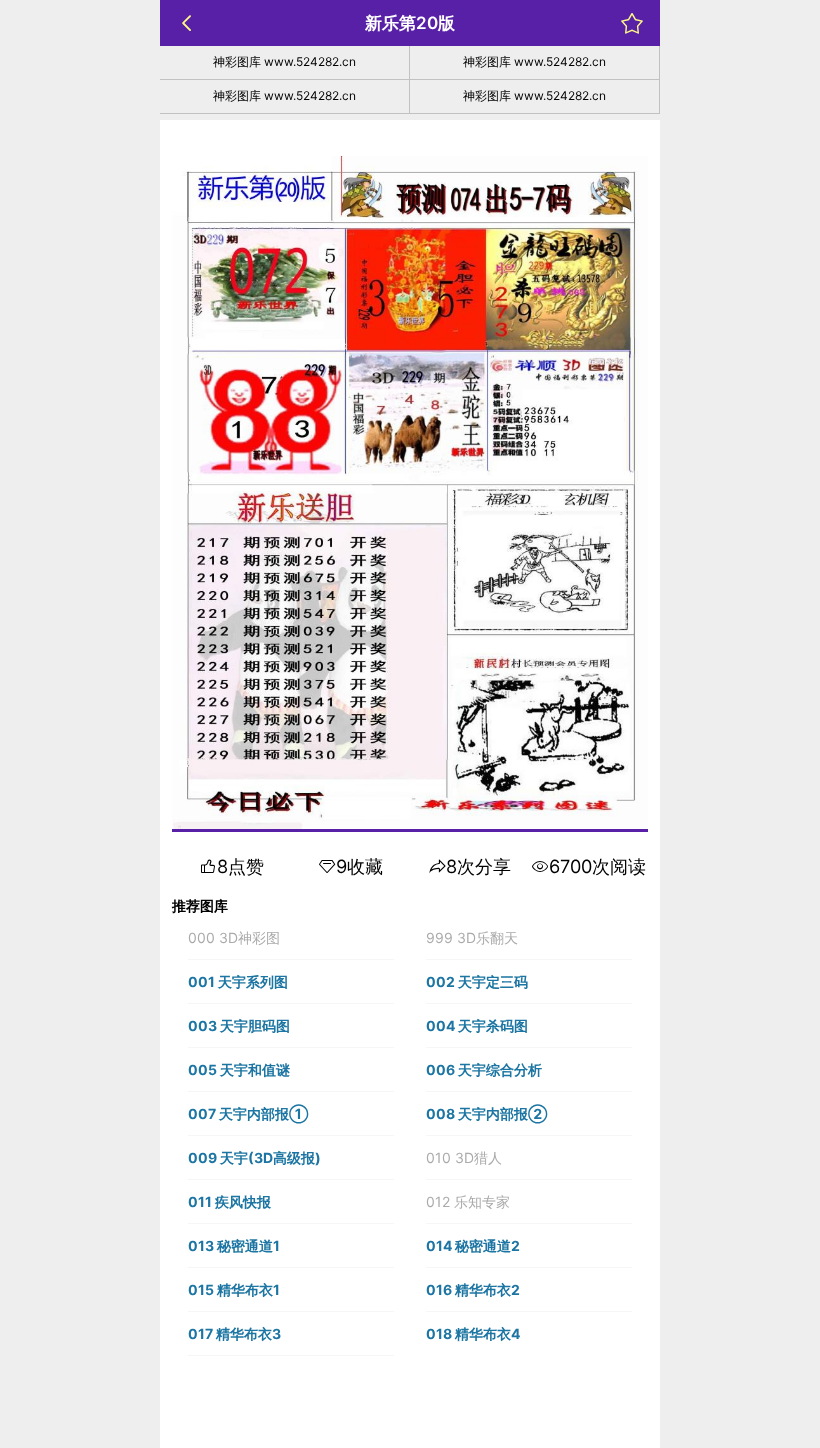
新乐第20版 (410, 23)
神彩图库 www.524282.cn (284, 61)
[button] (291, 938)
